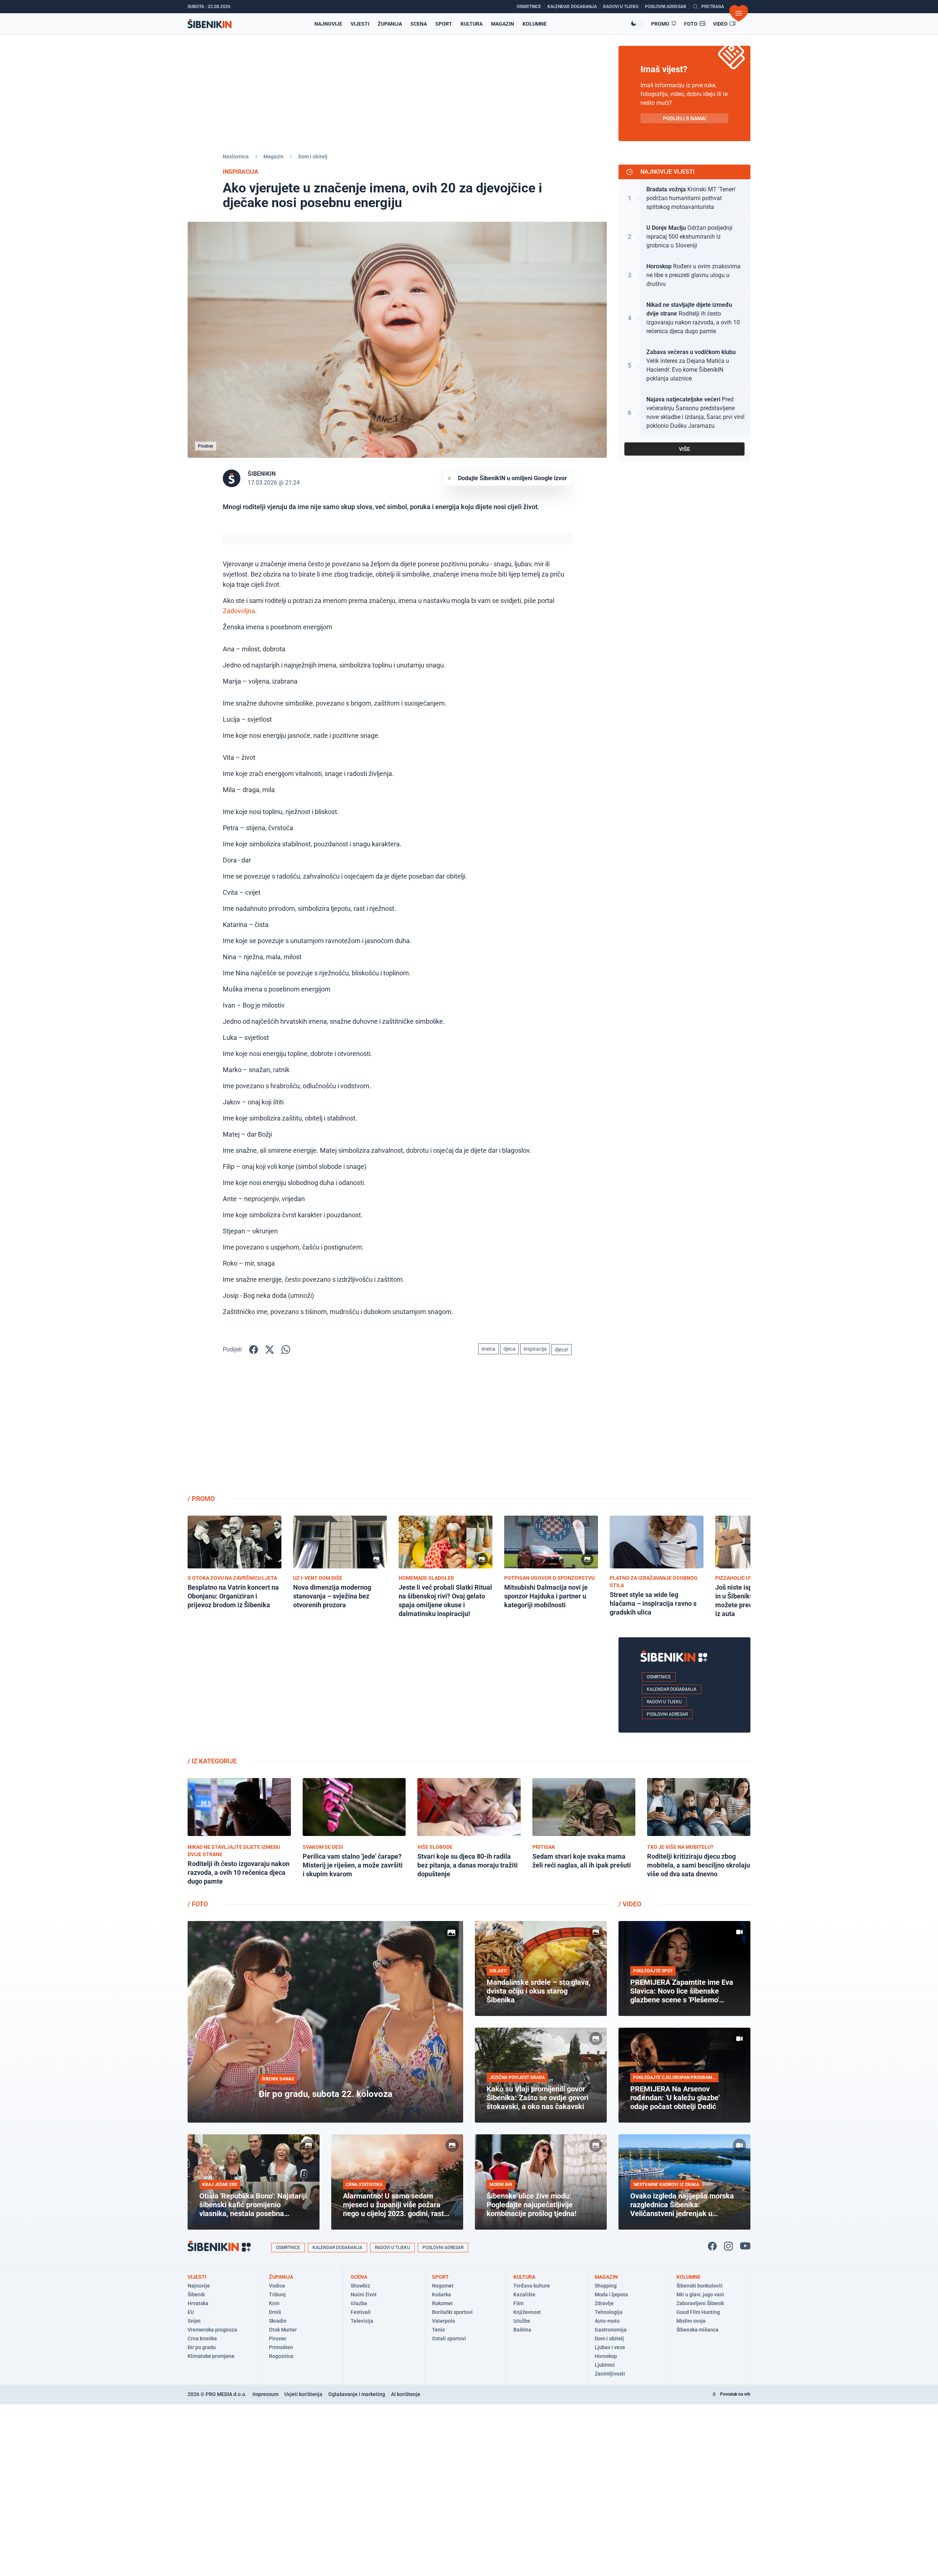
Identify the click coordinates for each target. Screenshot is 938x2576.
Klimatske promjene (211, 2356)
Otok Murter (283, 2330)
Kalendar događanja (672, 1689)
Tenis (438, 2330)
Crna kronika (202, 2338)
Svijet (194, 2321)
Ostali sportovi (449, 2338)
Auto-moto (607, 2321)
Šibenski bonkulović (699, 2286)
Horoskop (606, 2356)
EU (191, 2312)
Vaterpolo (444, 2321)
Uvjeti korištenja (303, 2394)
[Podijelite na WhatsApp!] (286, 1350)
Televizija (362, 2321)
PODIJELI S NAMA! (685, 118)
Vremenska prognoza (212, 2330)
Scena (419, 24)
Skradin (278, 2321)
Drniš (275, 2312)
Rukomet (442, 2303)
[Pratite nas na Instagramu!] (728, 2246)
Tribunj (277, 2295)
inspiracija (535, 1349)
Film (518, 2303)
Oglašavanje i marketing (357, 2394)
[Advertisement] (684, 1431)
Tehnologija (609, 2312)
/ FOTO (198, 1904)
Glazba (359, 2303)
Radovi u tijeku (664, 1702)
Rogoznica (281, 2356)
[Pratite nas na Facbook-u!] (712, 2246)
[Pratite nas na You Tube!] (745, 2246)
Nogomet (443, 2286)
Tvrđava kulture (532, 2286)
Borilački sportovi (452, 2312)
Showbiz (360, 2286)
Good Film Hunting (698, 2312)
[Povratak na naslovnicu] (210, 24)
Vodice (277, 2286)
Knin (274, 2303)
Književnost (527, 2312)
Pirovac (278, 2338)
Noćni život (364, 2295)
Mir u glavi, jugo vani (700, 2295)
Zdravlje (604, 2303)
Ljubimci (605, 2365)
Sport (444, 24)
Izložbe (522, 2321)
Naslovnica (236, 157)
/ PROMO (201, 1499)
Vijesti (360, 24)
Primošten (281, 2347)
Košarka (442, 2295)
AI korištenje (406, 2394)
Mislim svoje (691, 2321)
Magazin (503, 24)
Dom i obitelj (313, 157)
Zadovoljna (239, 611)
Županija (390, 24)
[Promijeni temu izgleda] (636, 23)
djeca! (562, 1350)
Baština (522, 2330)
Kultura (472, 24)
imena (488, 1349)
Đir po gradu (202, 2347)
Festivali (361, 2312)
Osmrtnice (659, 1677)
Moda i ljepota (611, 2295)
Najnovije (328, 24)
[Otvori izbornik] (739, 13)
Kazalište (524, 2295)
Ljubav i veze (610, 2347)
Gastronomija (611, 2330)
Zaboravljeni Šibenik (700, 2303)
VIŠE (684, 449)
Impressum (265, 2394)
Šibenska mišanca (697, 2330)
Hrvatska (198, 2303)
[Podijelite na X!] (270, 1350)
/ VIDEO (630, 1904)
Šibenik (196, 2295)
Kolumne (535, 24)
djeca (509, 1349)
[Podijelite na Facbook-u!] (254, 1350)
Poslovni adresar (667, 1714)
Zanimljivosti (610, 2374)
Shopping (606, 2286)
